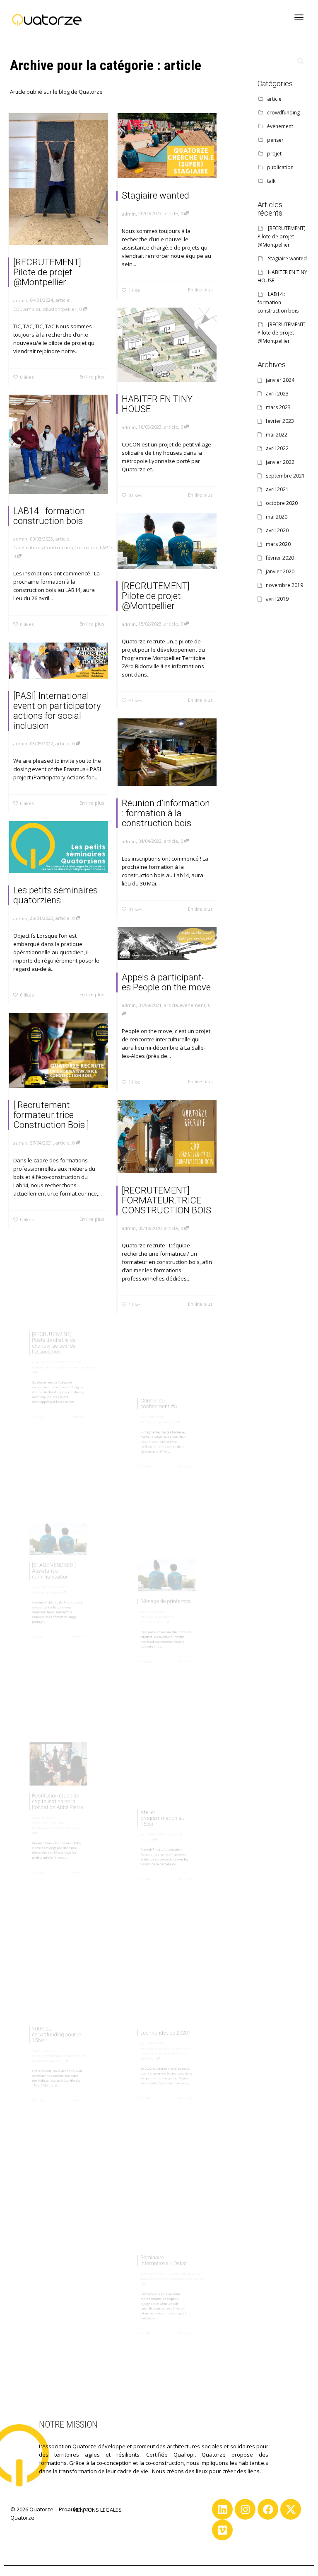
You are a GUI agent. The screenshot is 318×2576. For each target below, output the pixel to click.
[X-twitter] (291, 2509)
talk (271, 181)
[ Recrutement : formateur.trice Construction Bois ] (51, 1115)
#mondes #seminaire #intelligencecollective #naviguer (163, 2061)
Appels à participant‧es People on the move (166, 982)
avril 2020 (277, 530)
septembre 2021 (285, 476)
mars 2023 (278, 407)
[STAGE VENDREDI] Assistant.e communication (51, 1563)
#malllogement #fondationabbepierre (56, 1841)
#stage (54, 1600)
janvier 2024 (280, 380)
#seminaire (220, 2284)
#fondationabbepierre (147, 2284)
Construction (59, 547)
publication (167, 1426)
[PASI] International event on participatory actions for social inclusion (57, 711)
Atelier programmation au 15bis (160, 1816)
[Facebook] (268, 2509)
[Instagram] (245, 2509)
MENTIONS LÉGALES (97, 2510)
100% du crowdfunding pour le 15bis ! (55, 2029)
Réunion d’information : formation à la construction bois (166, 813)
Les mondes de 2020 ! (165, 2026)
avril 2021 (277, 489)
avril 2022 (277, 448)
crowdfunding (44, 2065)
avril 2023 (277, 394)
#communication (141, 1629)
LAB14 (107, 547)
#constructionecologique (42, 1377)
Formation (87, 547)
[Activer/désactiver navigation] (299, 17)
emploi (32, 309)
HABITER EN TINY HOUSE (157, 404)
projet (186, 1843)
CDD (18, 309)
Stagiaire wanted (155, 195)
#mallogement (190, 2284)
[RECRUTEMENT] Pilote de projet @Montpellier (47, 272)
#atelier (130, 1852)
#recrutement (88, 1377)
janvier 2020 (280, 571)
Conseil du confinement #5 (153, 1394)
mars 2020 (278, 544)
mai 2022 (277, 435)
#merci (57, 2074)
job (45, 309)
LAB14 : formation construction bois (49, 516)
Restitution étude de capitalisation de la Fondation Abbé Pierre (57, 1795)
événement (192, 1005)
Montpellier (63, 309)
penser (145, 1426)
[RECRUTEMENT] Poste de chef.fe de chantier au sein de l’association (51, 1335)
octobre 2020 (282, 503)
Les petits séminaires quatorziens (55, 895)
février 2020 (280, 558)
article (63, 300)
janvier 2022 (280, 462)
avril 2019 (277, 599)
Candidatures (28, 547)
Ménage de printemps (165, 1593)
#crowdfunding (30, 2074)
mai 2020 (277, 517)
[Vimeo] (222, 2530)
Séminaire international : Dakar (162, 2252)
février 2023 (280, 421)
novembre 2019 (284, 585)
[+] (59, 179)
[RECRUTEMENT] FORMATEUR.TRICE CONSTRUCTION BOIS (166, 1200)
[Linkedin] (222, 2509)
